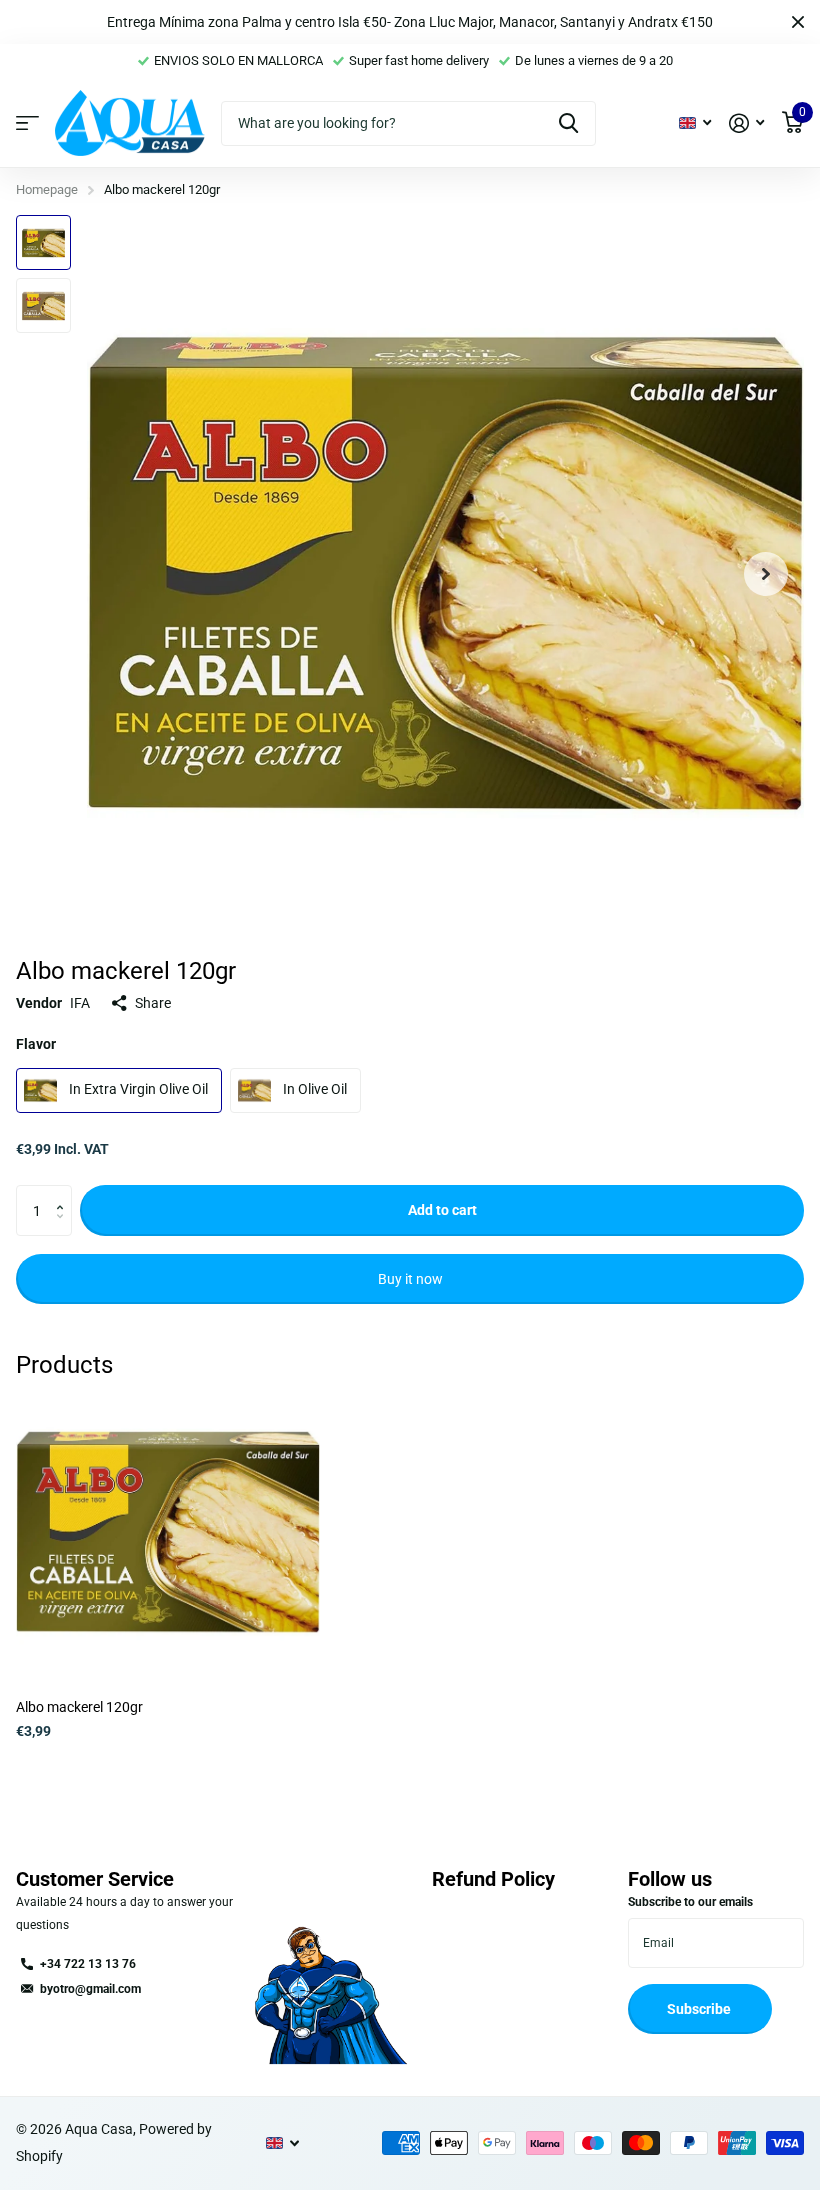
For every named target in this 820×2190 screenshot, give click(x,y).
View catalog (27, 123)
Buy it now (410, 1279)
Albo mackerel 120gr (79, 1707)
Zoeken (568, 123)
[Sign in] (746, 123)
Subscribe (700, 2009)
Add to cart (442, 1210)
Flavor (36, 1044)
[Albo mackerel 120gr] (168, 1532)
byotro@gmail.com (90, 1989)
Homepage (47, 189)
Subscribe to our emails (690, 1902)
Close (798, 22)
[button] (766, 573)
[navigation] (43, 242)
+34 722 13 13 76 (88, 1964)
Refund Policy (493, 1879)
